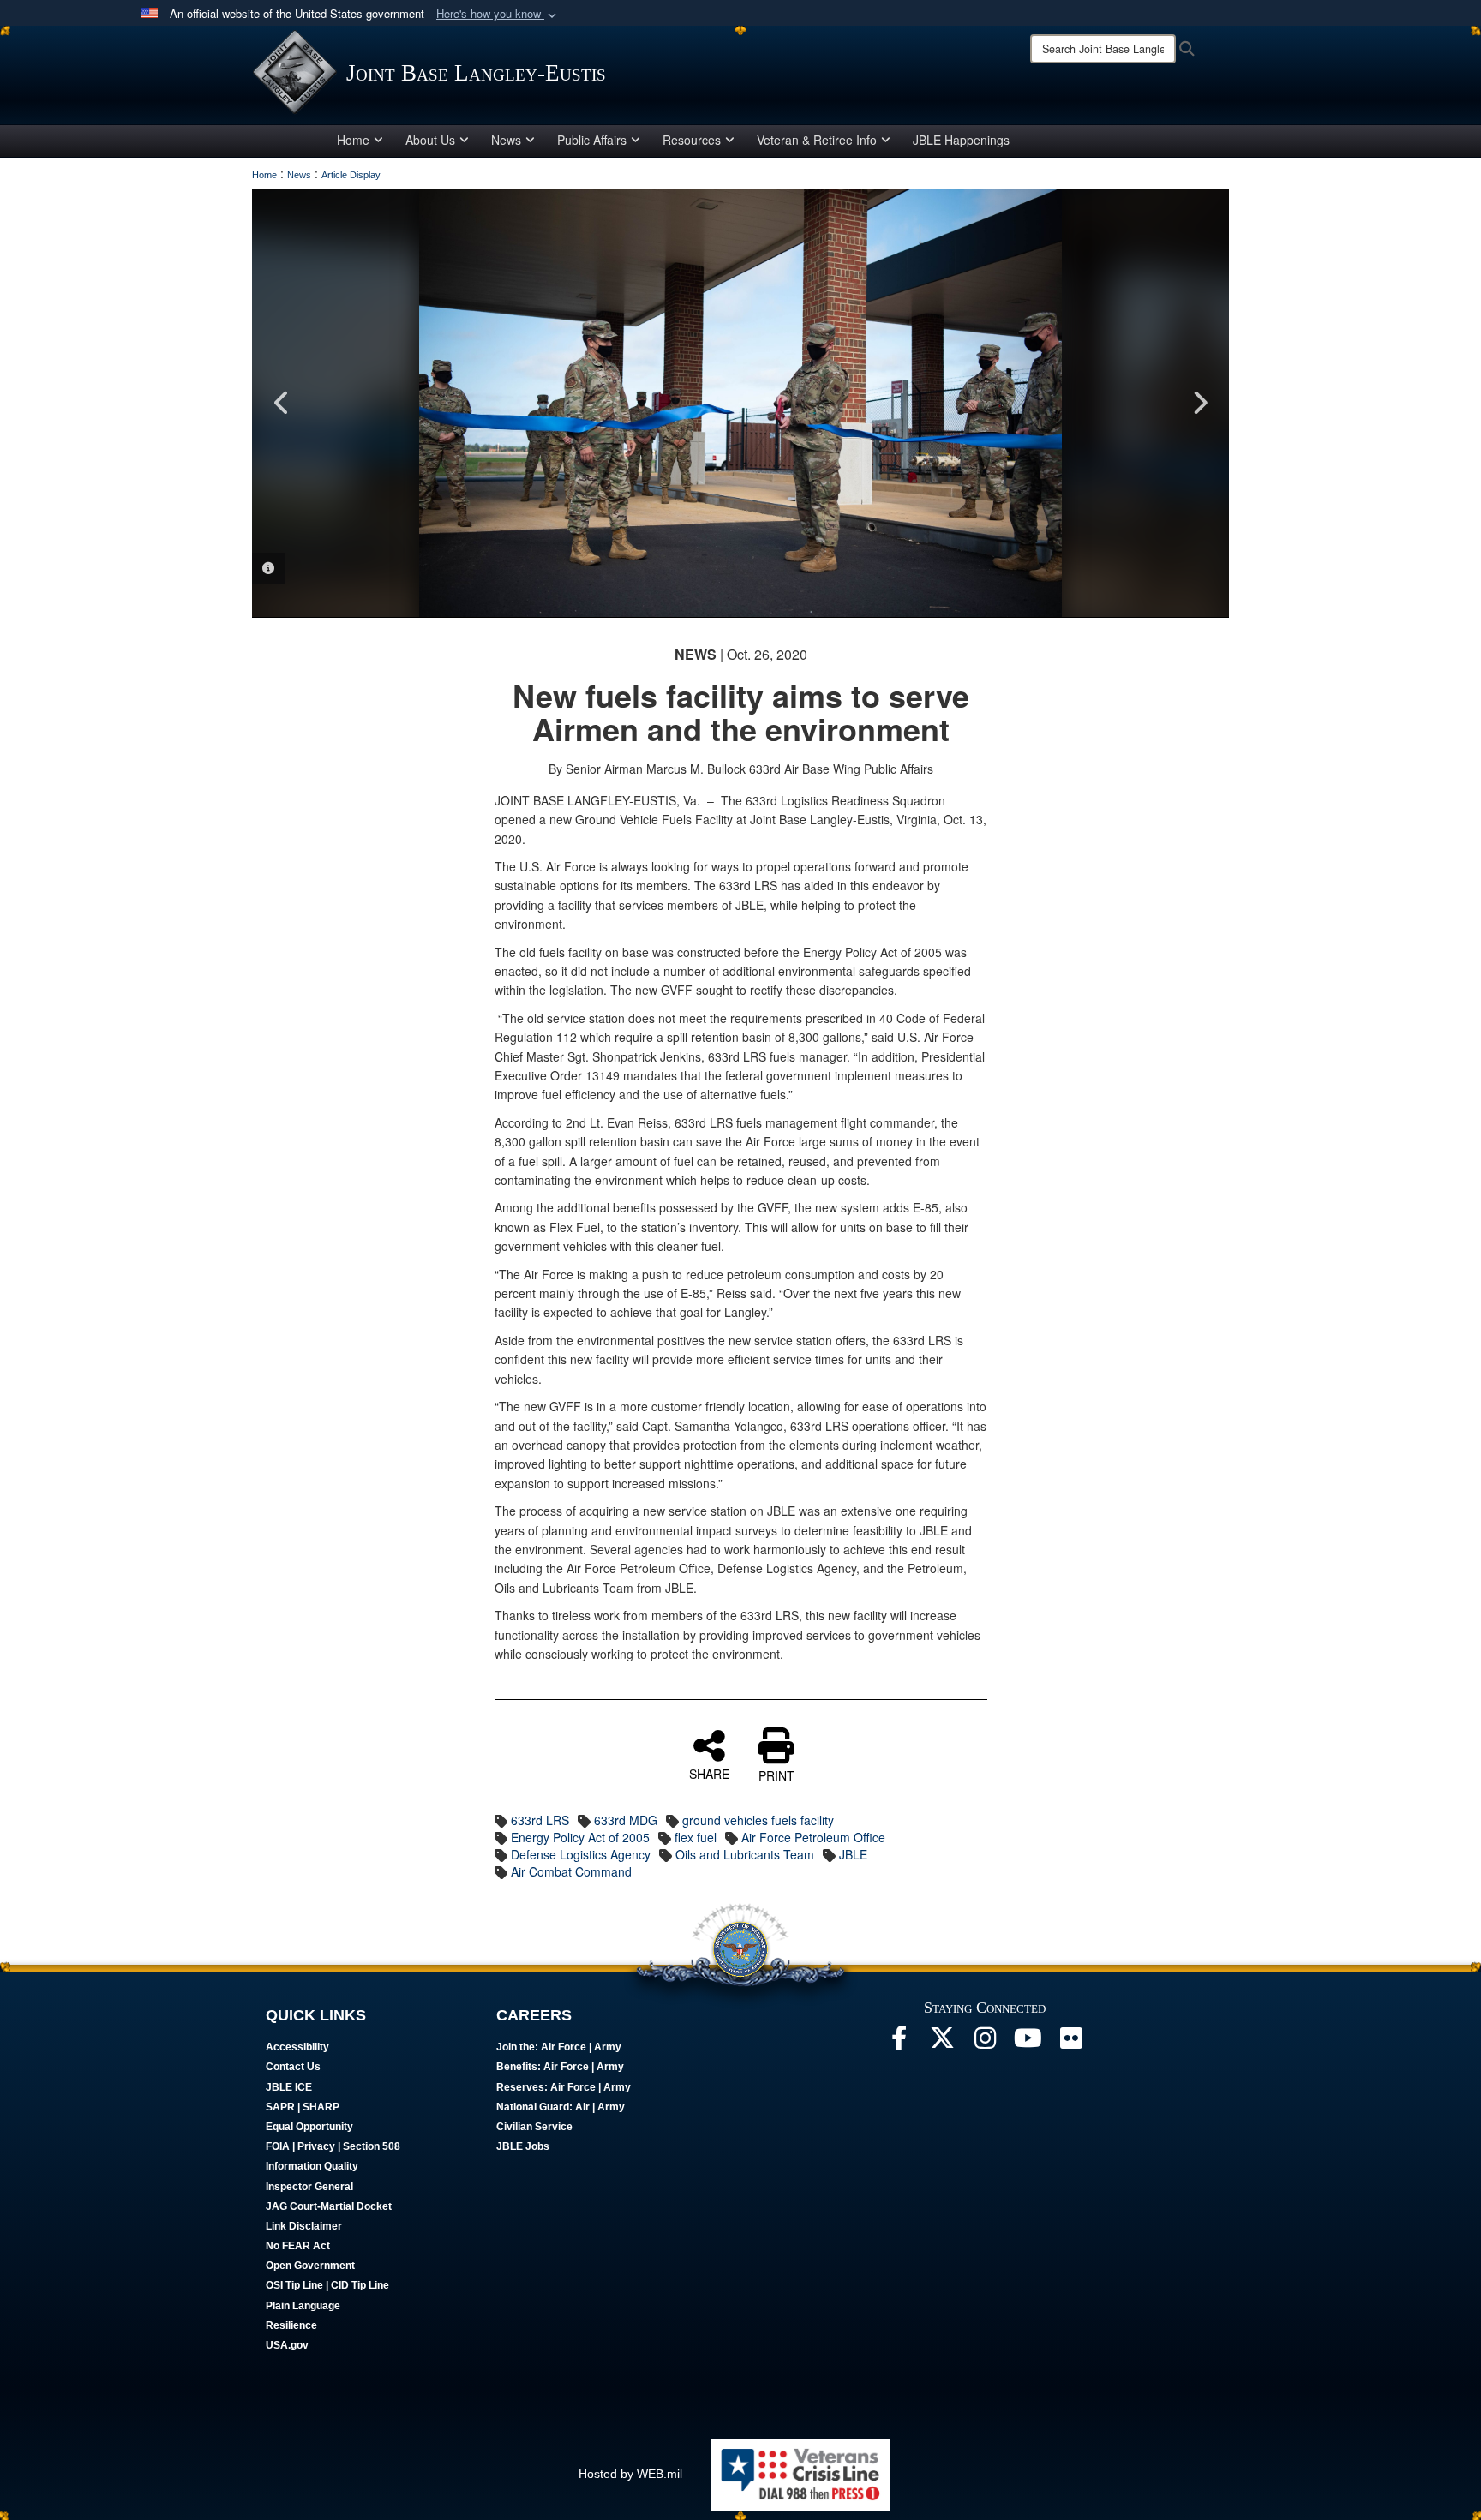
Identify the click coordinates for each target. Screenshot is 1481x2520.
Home (353, 140)
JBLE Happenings (961, 140)
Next (1199, 403)
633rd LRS (540, 1820)
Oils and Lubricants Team (745, 1854)
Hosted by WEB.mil (630, 2474)
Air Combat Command (571, 1871)
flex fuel (696, 1837)
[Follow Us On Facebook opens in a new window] (899, 2043)
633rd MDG (626, 1820)
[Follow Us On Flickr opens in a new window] (1070, 2043)
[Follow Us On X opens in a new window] (942, 2043)
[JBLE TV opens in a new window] (1028, 2043)
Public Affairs (592, 140)
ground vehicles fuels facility (758, 1820)
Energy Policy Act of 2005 (580, 1837)
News (506, 140)
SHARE (709, 1773)
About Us (430, 140)
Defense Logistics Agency (581, 1854)
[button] (498, 14)
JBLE (853, 1854)
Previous (282, 403)
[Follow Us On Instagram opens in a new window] (985, 2043)
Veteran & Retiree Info (817, 140)
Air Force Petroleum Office (813, 1837)
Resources (692, 140)
